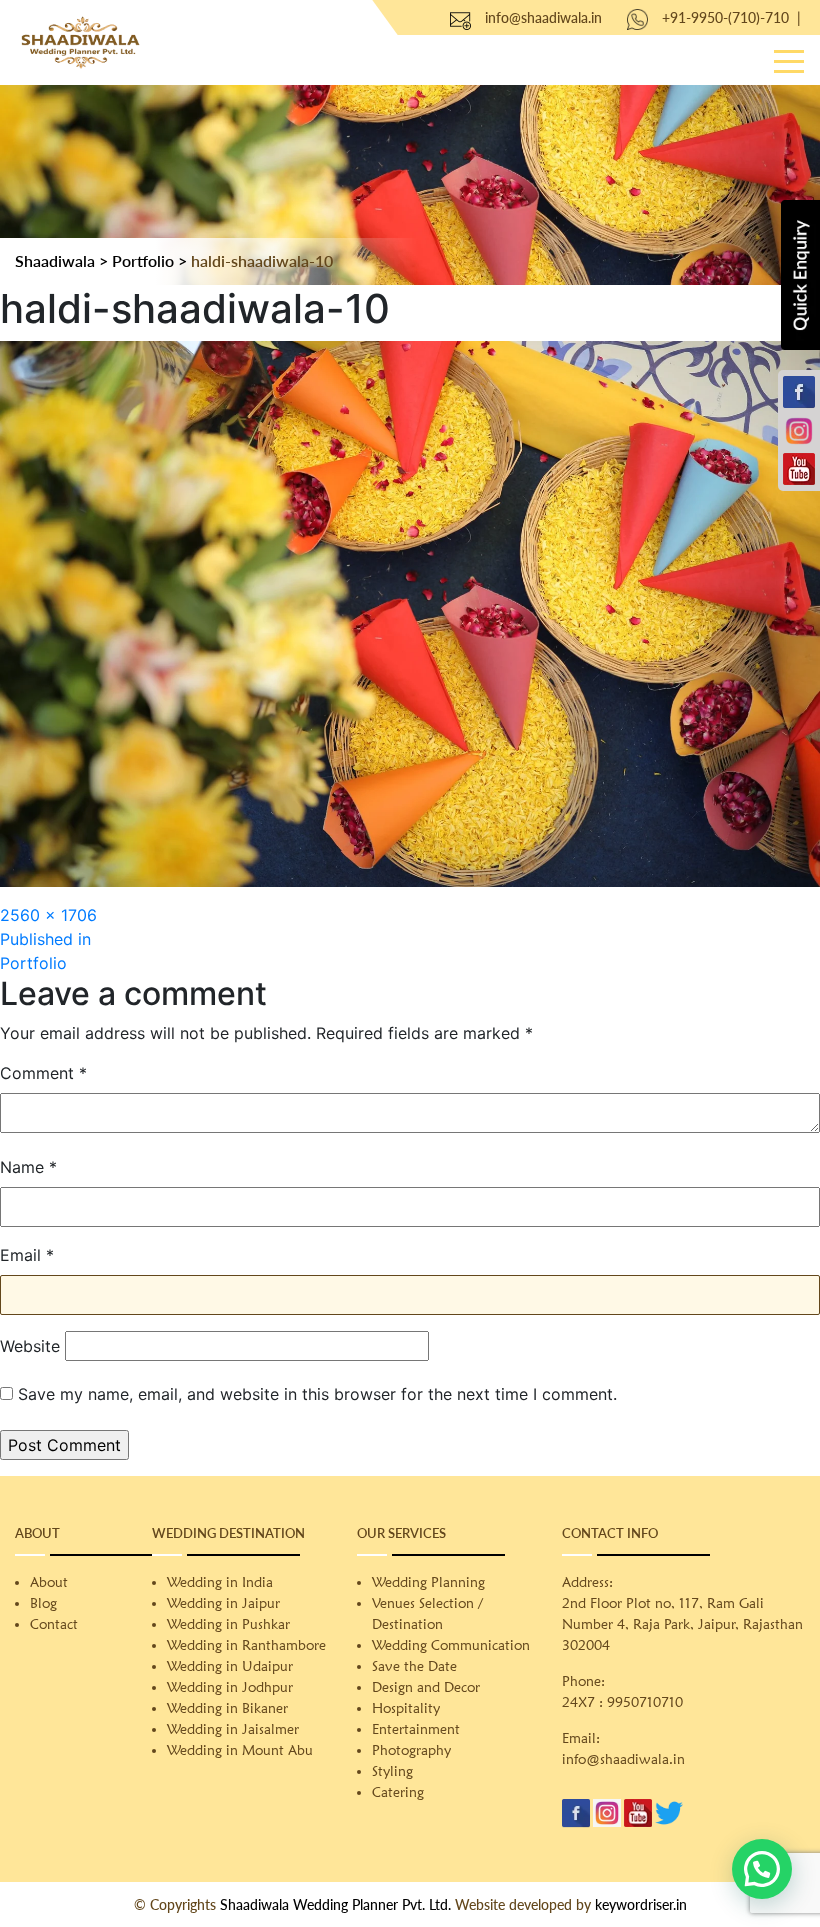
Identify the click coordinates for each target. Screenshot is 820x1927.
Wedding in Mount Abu (240, 1750)
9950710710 (645, 1702)
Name (28, 1167)
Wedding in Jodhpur (230, 1687)
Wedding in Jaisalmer (233, 1729)
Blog (43, 1603)
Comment (43, 1073)
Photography (411, 1750)
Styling (392, 1771)
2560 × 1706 (48, 915)
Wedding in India (220, 1582)
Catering (398, 1792)
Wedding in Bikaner (227, 1708)
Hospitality (406, 1708)
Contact (54, 1624)
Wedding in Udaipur (230, 1666)
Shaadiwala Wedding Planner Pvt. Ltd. (335, 1904)
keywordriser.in (641, 1904)
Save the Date (414, 1666)
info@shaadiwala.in (543, 17)
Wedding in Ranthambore (246, 1645)
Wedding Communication (451, 1645)
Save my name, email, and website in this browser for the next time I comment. (317, 1394)
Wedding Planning (428, 1582)
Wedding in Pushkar (228, 1624)
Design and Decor (426, 1687)
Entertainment (416, 1729)
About (49, 1582)
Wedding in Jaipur (223, 1603)
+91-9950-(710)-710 (725, 17)
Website (30, 1346)
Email (27, 1255)
